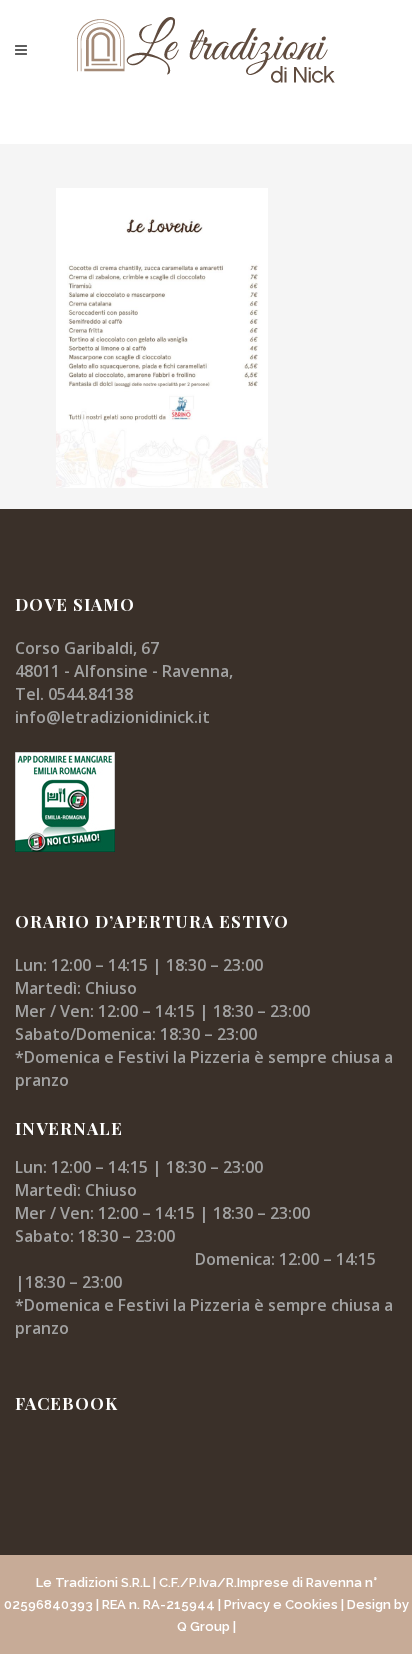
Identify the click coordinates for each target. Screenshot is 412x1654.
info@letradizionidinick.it (112, 717)
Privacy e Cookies (281, 1604)
